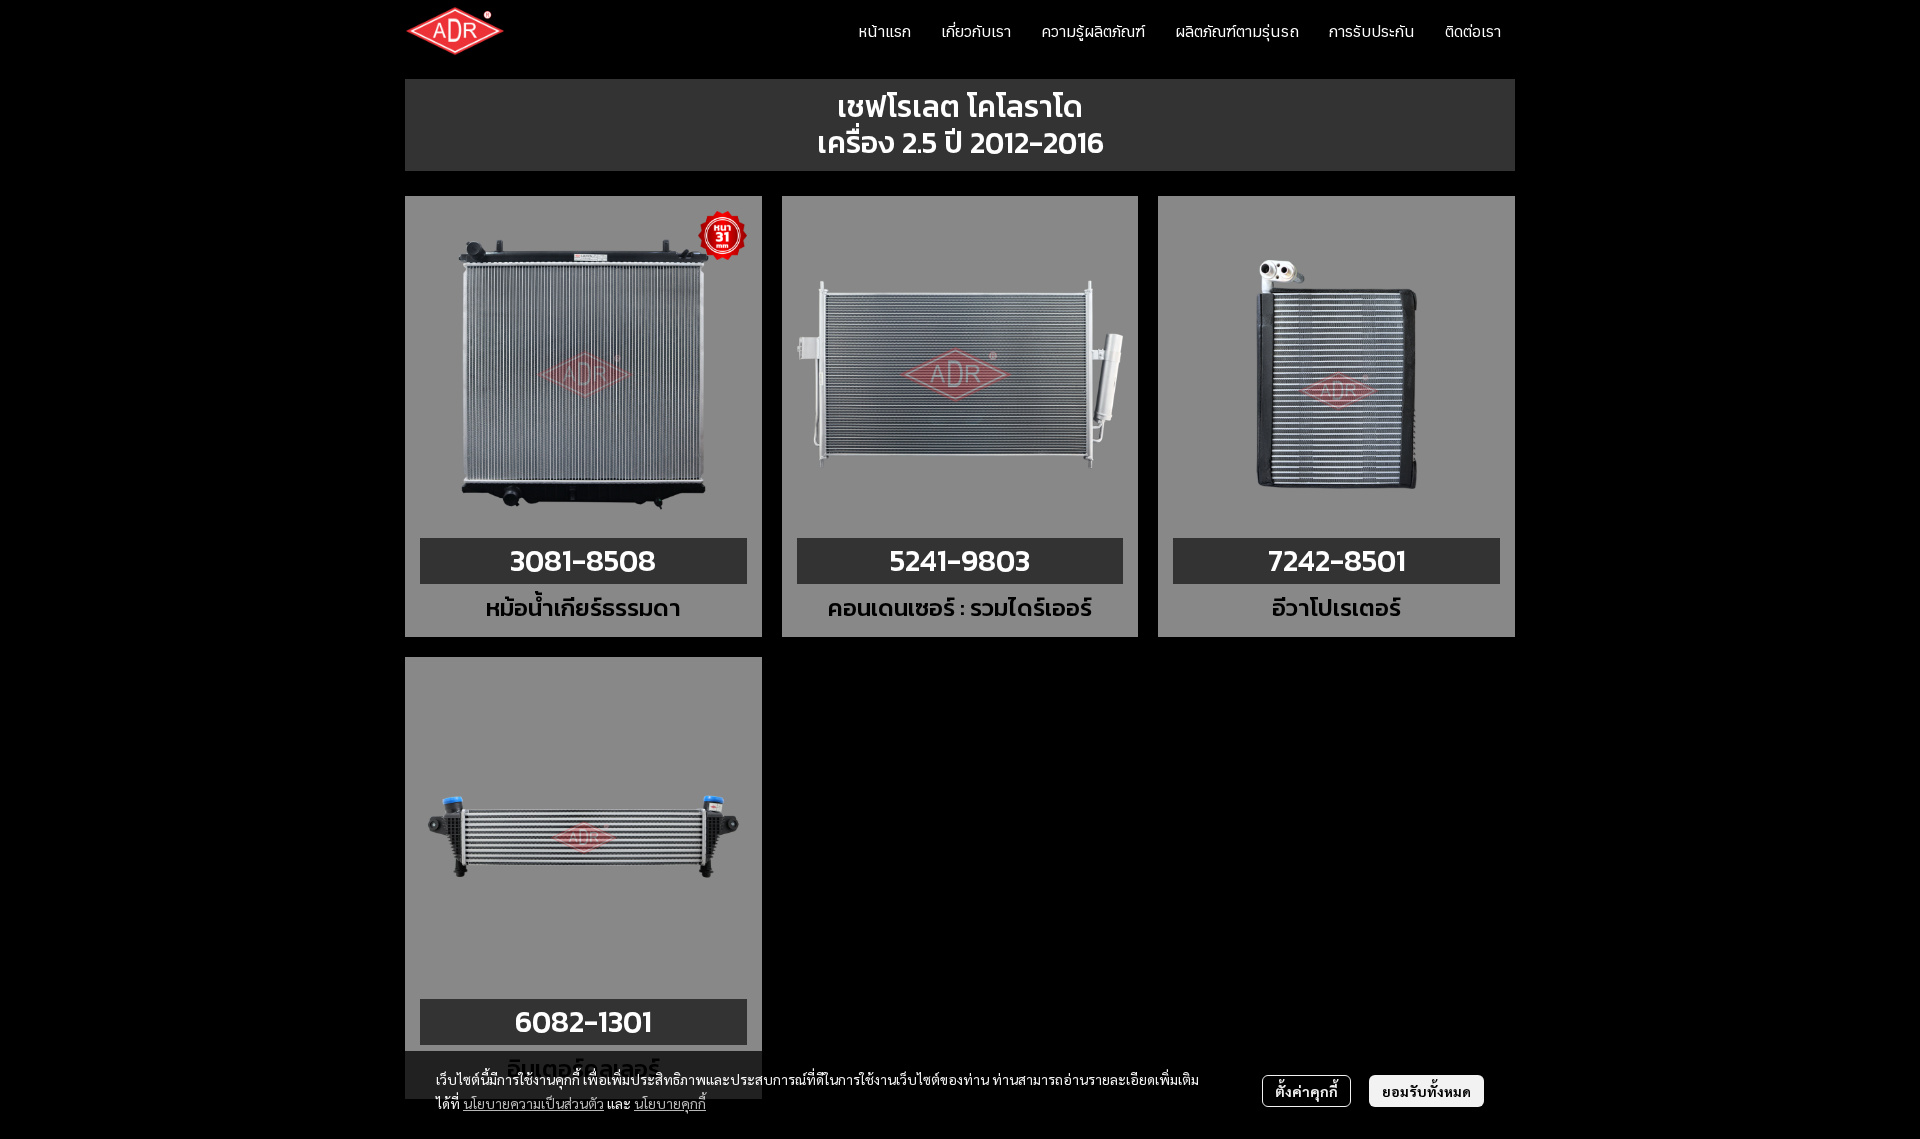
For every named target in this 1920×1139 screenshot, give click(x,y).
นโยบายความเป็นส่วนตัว (533, 1103)
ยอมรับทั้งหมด (1426, 1091)
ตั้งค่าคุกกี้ (1306, 1091)
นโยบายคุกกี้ (670, 1103)
